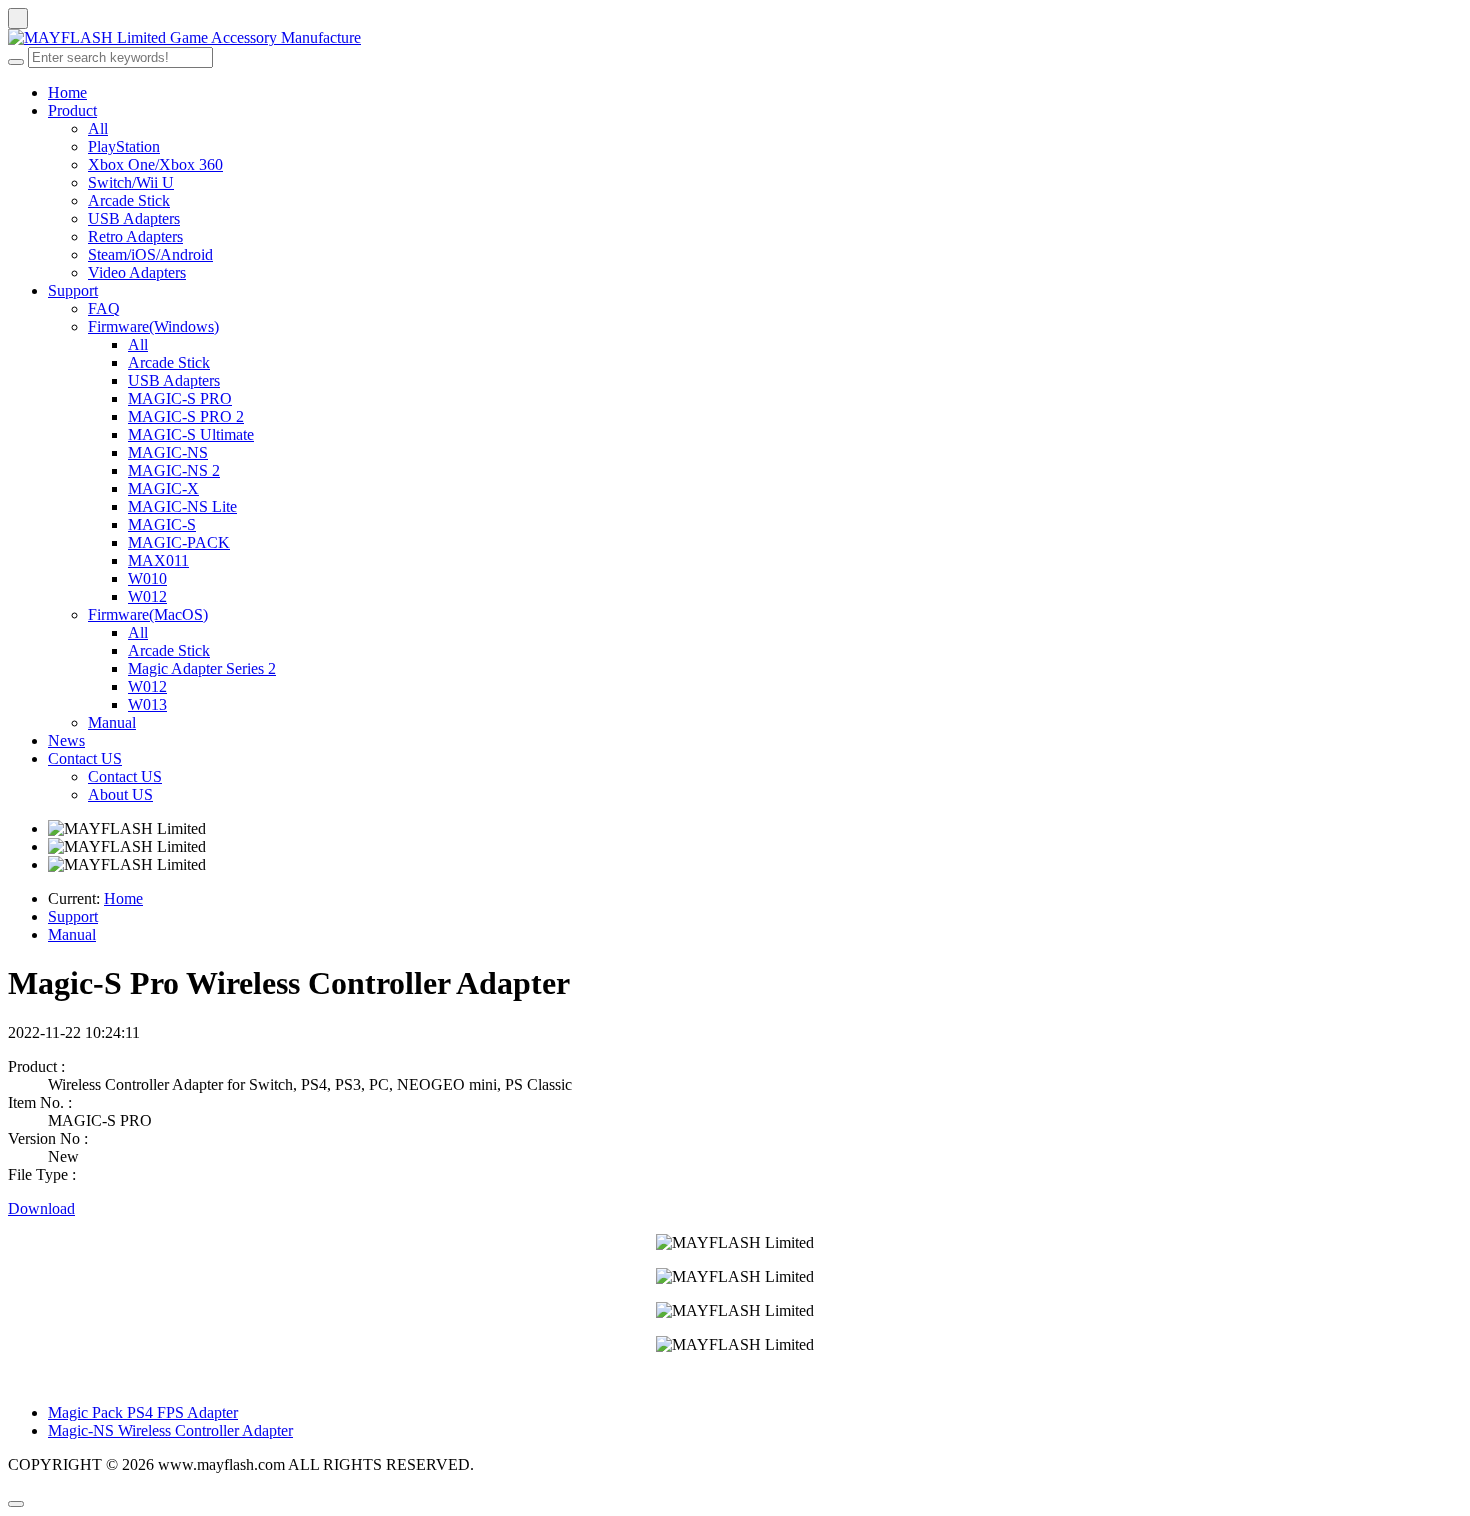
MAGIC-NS (168, 452)
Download (41, 1208)
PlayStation (124, 146)
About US (120, 794)
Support (73, 290)
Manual (112, 722)
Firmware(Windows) (153, 326)
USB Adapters (134, 218)
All (98, 128)
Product (72, 110)
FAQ (104, 308)
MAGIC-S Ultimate (191, 434)
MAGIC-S (162, 524)
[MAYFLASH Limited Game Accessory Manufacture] (735, 38)
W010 (147, 578)
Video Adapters (137, 272)
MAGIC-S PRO (180, 398)
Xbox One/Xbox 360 (155, 164)
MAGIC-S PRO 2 (186, 416)
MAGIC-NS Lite (182, 506)
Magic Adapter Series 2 (202, 668)
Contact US (85, 758)
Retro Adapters (135, 236)
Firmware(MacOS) (148, 614)
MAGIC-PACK (179, 542)
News (66, 740)
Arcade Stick (129, 200)
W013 (147, 704)
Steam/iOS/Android (150, 254)
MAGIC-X (163, 488)
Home (67, 92)
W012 (147, 596)
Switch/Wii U (131, 182)
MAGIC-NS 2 (174, 470)
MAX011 (158, 560)
